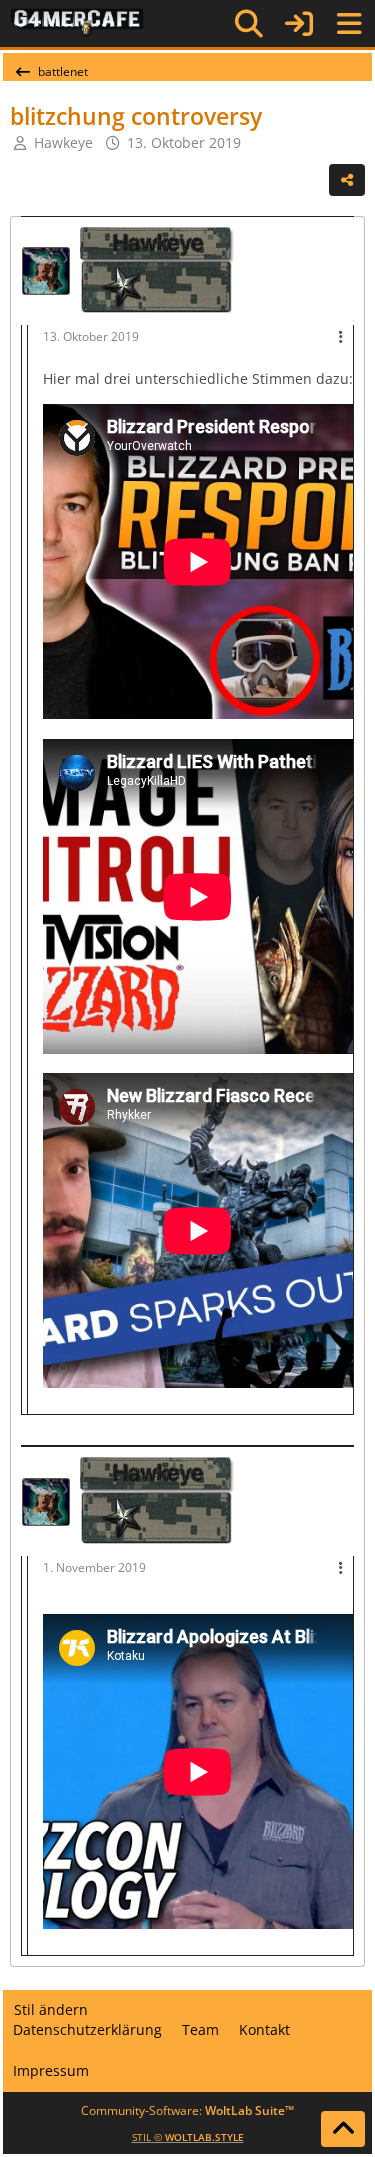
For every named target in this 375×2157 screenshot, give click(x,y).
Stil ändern (51, 2009)
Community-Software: (187, 2110)
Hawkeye (63, 142)
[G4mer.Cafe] (77, 23)
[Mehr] (341, 337)
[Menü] (349, 24)
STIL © (188, 2137)
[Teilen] (347, 180)
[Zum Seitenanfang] (343, 2129)
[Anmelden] (299, 23)
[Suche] (249, 24)
